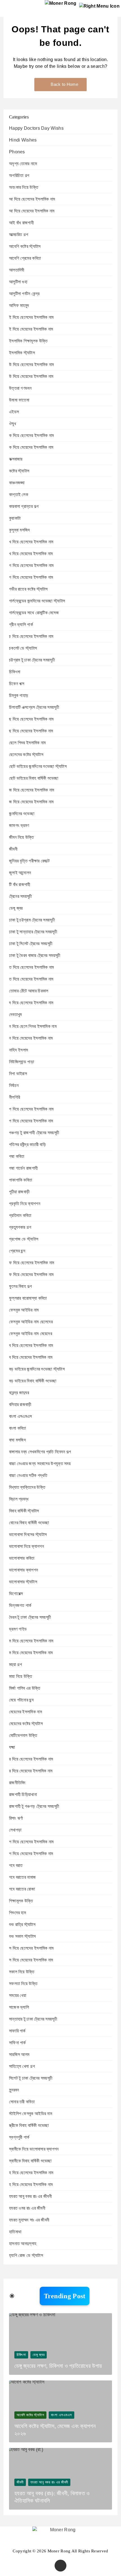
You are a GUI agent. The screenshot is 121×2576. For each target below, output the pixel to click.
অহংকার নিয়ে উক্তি (24, 187)
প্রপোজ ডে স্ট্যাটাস (24, 1239)
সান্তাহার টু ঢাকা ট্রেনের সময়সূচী (33, 2019)
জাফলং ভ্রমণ (19, 825)
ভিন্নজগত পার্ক (20, 1605)
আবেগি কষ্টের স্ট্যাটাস (25, 246)
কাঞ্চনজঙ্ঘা (17, 483)
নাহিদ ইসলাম (18, 1050)
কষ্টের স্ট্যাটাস (19, 471)
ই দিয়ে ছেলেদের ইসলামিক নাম (31, 317)
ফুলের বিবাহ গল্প (20, 1286)
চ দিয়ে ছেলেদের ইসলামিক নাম (31, 636)
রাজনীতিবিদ (17, 1783)
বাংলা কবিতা (18, 1428)
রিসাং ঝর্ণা (16, 1818)
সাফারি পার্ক (17, 2031)
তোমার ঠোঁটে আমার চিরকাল (29, 991)
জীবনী (13, 849)
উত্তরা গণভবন (20, 388)
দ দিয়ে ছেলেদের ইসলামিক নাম (31, 1003)
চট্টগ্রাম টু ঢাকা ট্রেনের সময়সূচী (32, 660)
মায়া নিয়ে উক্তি (21, 1676)
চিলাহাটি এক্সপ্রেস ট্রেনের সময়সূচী (34, 707)
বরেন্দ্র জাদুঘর (19, 1393)
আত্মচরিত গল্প (19, 235)
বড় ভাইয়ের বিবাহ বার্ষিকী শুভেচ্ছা (33, 1381)
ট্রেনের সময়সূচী (21, 896)
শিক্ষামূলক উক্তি (21, 1901)
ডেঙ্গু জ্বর (16, 908)
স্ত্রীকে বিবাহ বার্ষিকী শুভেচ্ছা (29, 2125)
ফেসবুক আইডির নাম (24, 1310)
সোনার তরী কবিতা (22, 2102)
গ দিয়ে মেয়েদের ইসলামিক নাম (31, 577)
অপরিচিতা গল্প (19, 175)
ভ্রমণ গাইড (18, 1629)
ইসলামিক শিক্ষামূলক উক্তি (28, 341)
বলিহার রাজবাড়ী (20, 1404)
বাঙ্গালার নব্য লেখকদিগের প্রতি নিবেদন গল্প (40, 1452)
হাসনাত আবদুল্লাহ (23, 2244)
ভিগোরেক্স (16, 1594)
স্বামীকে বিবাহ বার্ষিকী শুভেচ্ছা (30, 2161)
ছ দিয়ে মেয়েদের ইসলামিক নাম (31, 731)
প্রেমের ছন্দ (17, 1251)
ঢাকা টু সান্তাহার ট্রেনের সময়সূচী (33, 932)
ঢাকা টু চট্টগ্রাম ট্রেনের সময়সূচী (32, 920)
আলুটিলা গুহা (18, 282)
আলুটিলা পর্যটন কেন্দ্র (24, 294)
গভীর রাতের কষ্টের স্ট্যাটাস (28, 589)
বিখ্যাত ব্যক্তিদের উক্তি (27, 1487)
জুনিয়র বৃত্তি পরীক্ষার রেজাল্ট (29, 861)
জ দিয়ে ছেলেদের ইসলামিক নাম (32, 790)
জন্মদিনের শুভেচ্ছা (22, 814)
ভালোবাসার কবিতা (22, 1558)
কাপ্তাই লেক (19, 495)
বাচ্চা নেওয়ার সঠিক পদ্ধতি (28, 1475)
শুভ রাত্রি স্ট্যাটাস (22, 1924)
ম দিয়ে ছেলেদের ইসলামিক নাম (31, 1641)
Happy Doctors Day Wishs (36, 128)
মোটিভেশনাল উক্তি (23, 1735)
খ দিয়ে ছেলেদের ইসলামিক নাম (31, 542)
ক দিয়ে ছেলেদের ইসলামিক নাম (31, 435)
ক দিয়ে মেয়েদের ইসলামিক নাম (31, 447)
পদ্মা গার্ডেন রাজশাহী (23, 1168)
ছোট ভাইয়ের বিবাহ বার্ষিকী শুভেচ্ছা (34, 778)
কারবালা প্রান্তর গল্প (24, 506)
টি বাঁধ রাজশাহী (20, 885)
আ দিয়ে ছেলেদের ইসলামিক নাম (32, 199)
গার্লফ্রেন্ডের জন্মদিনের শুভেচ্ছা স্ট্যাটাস (37, 601)
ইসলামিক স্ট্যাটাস (22, 353)
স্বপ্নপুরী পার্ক (19, 2137)
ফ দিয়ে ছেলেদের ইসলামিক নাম (32, 1263)
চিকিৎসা (15, 672)
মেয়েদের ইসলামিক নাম (25, 1712)
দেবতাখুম (15, 1015)
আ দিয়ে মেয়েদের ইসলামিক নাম (32, 211)
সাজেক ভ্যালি (19, 2007)
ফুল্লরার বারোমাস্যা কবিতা (28, 1298)
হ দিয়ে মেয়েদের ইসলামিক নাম (31, 2184)
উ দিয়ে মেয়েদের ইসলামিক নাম (31, 376)
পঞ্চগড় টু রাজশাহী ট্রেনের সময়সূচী (34, 1133)
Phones (17, 152)
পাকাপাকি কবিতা (21, 1180)
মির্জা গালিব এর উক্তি (25, 1688)
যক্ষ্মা (12, 1747)
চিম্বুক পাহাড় (19, 695)
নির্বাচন (14, 1085)
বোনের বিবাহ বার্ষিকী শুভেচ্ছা (29, 1523)
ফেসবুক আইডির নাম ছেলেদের (31, 1322)
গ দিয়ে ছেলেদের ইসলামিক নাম (31, 565)
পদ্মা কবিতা (17, 1156)
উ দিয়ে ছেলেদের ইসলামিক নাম (31, 365)
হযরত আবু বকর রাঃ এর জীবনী (30, 2196)
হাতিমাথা (15, 2232)
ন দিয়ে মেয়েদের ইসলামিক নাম (31, 1038)
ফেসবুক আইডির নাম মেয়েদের (31, 1334)
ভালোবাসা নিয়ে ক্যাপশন (26, 1546)
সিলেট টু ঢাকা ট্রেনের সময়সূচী (31, 2078)
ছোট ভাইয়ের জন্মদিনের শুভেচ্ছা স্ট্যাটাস (38, 766)
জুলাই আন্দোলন (20, 873)
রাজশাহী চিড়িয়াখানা (23, 1794)
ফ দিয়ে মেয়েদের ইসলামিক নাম (31, 1274)
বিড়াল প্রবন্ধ (19, 1499)
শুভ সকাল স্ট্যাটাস (22, 1936)
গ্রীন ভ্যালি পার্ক (21, 625)
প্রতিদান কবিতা (20, 1215)
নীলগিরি (14, 1097)
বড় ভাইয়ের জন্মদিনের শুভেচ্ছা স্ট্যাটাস (37, 1369)
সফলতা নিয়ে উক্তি (23, 1984)
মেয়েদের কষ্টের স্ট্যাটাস (26, 1724)
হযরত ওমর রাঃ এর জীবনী (27, 2208)
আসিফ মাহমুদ (19, 305)
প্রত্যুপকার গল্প (20, 1227)
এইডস (14, 412)
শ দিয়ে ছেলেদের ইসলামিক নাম (31, 1842)
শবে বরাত (16, 1865)
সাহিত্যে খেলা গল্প (22, 2066)
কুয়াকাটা (15, 518)
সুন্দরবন (14, 2090)
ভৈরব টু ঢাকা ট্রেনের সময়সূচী (30, 1617)
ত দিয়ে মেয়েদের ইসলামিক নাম (31, 979)
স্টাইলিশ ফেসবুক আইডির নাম (31, 2114)
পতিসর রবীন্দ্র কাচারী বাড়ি (27, 1144)
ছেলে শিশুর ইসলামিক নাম (27, 743)
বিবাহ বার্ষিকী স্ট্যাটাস (24, 1511)
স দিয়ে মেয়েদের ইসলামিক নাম (31, 1960)
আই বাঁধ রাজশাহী (21, 223)
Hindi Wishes (23, 140)
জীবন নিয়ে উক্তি (22, 837)
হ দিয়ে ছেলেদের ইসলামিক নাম (31, 2173)
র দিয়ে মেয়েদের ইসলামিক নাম (31, 1771)
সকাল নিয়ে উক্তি (22, 1972)
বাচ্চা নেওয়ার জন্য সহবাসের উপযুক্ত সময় (40, 1464)
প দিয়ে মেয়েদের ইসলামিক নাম (31, 1121)
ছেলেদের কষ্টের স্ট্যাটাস (26, 755)
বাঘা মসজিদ (17, 1440)
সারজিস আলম (19, 2054)
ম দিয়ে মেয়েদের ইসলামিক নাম (31, 1653)
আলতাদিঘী (17, 270)
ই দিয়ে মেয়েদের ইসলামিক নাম (31, 329)
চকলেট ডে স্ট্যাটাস (23, 648)
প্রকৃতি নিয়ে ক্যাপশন (25, 1204)
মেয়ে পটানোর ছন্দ (21, 1700)
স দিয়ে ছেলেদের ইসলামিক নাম (31, 1948)
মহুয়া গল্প (15, 1664)
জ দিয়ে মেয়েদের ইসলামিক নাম (31, 802)
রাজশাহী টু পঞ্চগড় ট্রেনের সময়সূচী (34, 1806)
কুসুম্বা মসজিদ (20, 530)
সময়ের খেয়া (18, 1995)
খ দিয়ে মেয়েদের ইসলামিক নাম (31, 554)
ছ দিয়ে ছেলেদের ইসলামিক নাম (31, 719)
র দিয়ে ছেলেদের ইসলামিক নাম (31, 1759)
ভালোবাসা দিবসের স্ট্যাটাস (28, 1534)
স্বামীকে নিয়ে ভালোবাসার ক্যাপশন (34, 2149)
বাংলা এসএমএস (21, 1416)
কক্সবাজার (16, 459)
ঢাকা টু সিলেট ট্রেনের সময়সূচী (31, 944)
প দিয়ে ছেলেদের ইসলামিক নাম (31, 1109)
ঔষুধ (13, 424)
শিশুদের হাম (17, 1913)
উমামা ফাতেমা (19, 400)
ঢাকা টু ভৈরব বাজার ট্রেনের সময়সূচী (35, 955)
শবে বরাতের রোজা (22, 1889)
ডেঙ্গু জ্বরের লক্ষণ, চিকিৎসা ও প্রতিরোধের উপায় (58, 2366)
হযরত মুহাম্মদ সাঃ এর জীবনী (29, 2220)
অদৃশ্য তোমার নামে (23, 164)
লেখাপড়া (15, 1830)
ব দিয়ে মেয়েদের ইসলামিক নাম (31, 1357)
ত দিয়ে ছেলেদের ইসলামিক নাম (31, 967)
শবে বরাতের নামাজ (22, 1877)
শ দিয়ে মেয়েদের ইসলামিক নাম (31, 1854)
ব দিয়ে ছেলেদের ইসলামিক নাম (31, 1345)
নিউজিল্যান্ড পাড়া (22, 1062)
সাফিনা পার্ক (17, 2043)
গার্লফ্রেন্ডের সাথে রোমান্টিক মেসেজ (34, 613)
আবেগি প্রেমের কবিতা (25, 258)
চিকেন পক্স (17, 684)
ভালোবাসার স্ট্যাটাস (23, 1582)
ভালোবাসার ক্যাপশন (23, 1570)
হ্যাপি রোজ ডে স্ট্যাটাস (26, 2255)
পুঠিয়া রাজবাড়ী (19, 1192)
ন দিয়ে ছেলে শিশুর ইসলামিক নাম (33, 1026)
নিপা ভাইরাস (18, 1074)
